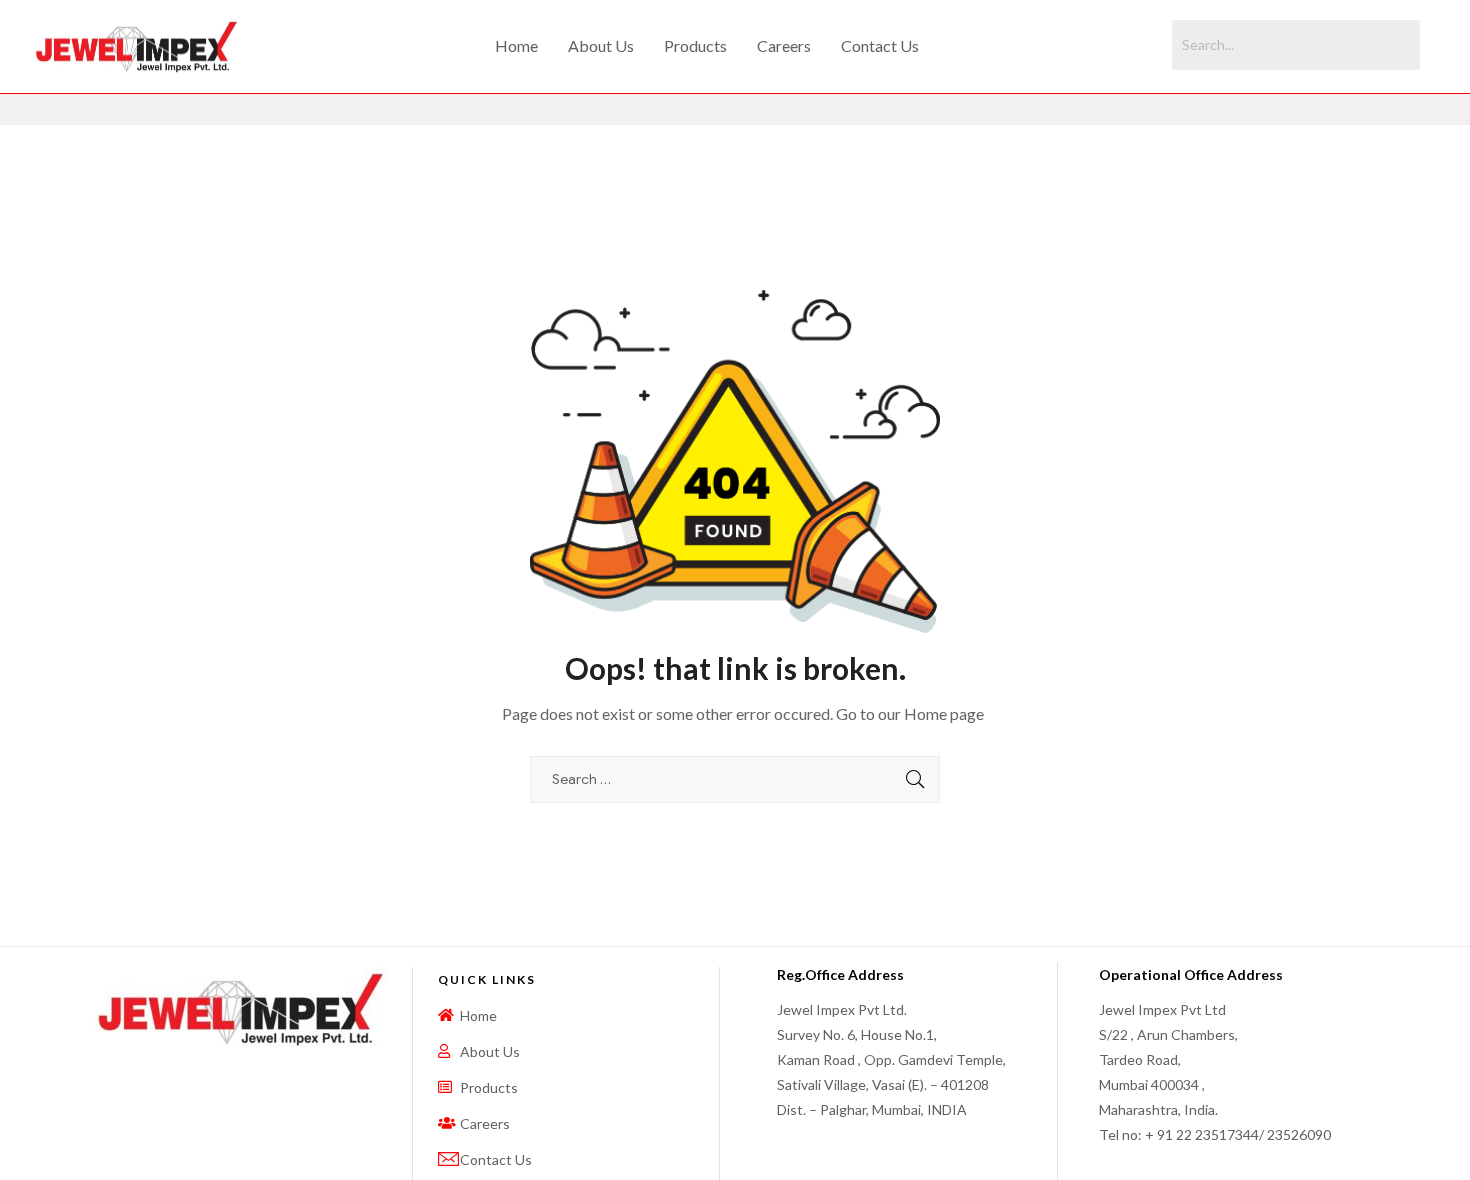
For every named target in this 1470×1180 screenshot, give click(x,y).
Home (516, 45)
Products (695, 45)
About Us (601, 45)
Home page (944, 713)
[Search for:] (735, 778)
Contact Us (880, 45)
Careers (784, 45)
